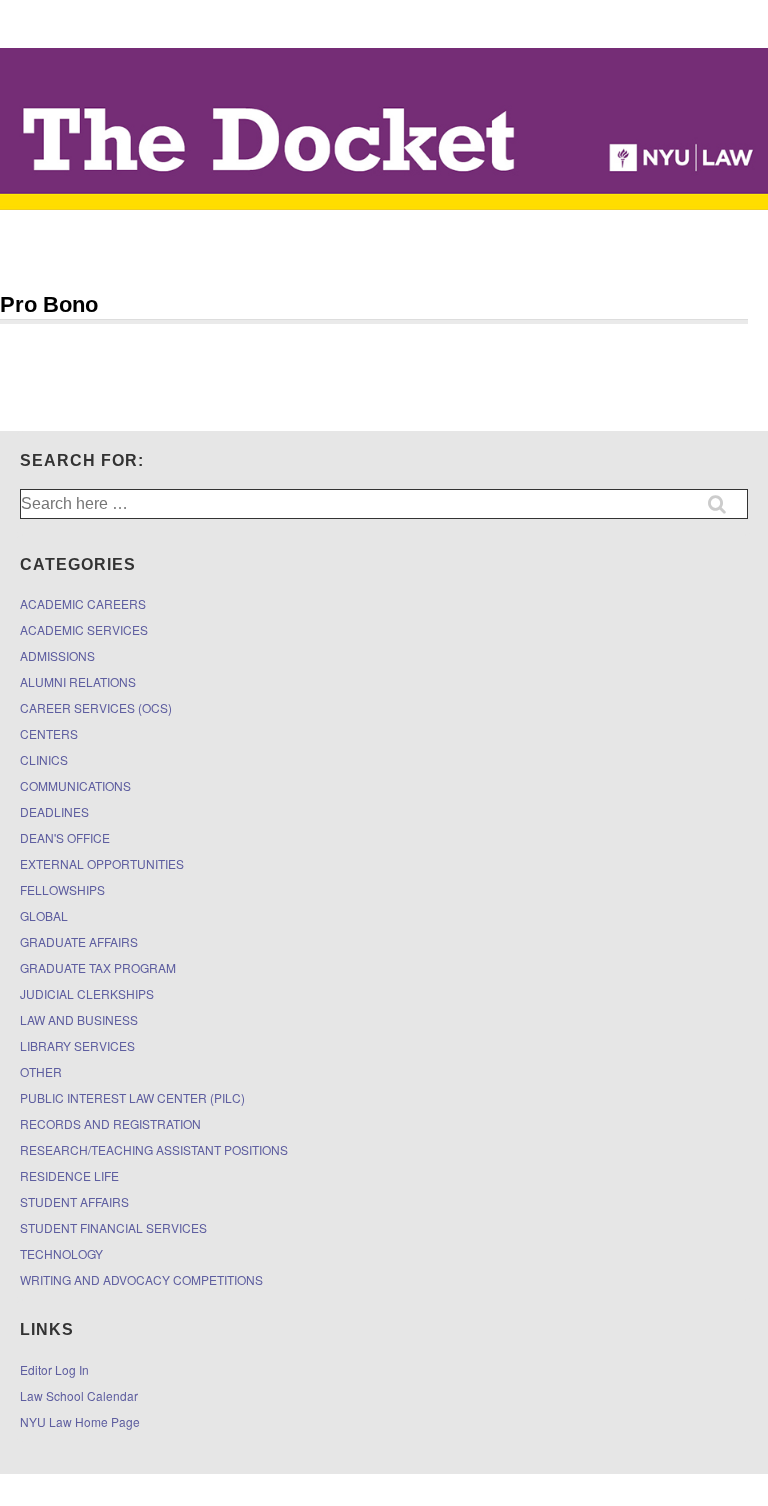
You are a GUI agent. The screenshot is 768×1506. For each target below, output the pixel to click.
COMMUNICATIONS (75, 785)
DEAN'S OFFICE (65, 837)
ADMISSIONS (57, 655)
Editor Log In (54, 1369)
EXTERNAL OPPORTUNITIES (102, 863)
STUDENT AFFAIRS (74, 1201)
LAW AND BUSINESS (79, 1019)
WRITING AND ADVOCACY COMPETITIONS (141, 1279)
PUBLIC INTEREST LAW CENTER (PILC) (132, 1097)
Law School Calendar (79, 1395)
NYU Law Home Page (80, 1421)
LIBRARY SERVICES (77, 1045)
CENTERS (49, 733)
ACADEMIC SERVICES (84, 629)
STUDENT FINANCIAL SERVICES (113, 1227)
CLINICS (44, 759)
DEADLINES (54, 811)
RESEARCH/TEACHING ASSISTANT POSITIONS (154, 1149)
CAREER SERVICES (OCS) (96, 707)
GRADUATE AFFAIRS (79, 941)
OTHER (41, 1071)
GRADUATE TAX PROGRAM (98, 967)
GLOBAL (44, 915)
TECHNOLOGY (61, 1253)
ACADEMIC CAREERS (83, 603)
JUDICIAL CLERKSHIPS (87, 993)
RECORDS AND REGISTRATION (110, 1123)
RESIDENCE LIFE (69, 1175)
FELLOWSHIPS (62, 889)
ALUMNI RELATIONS (78, 681)
